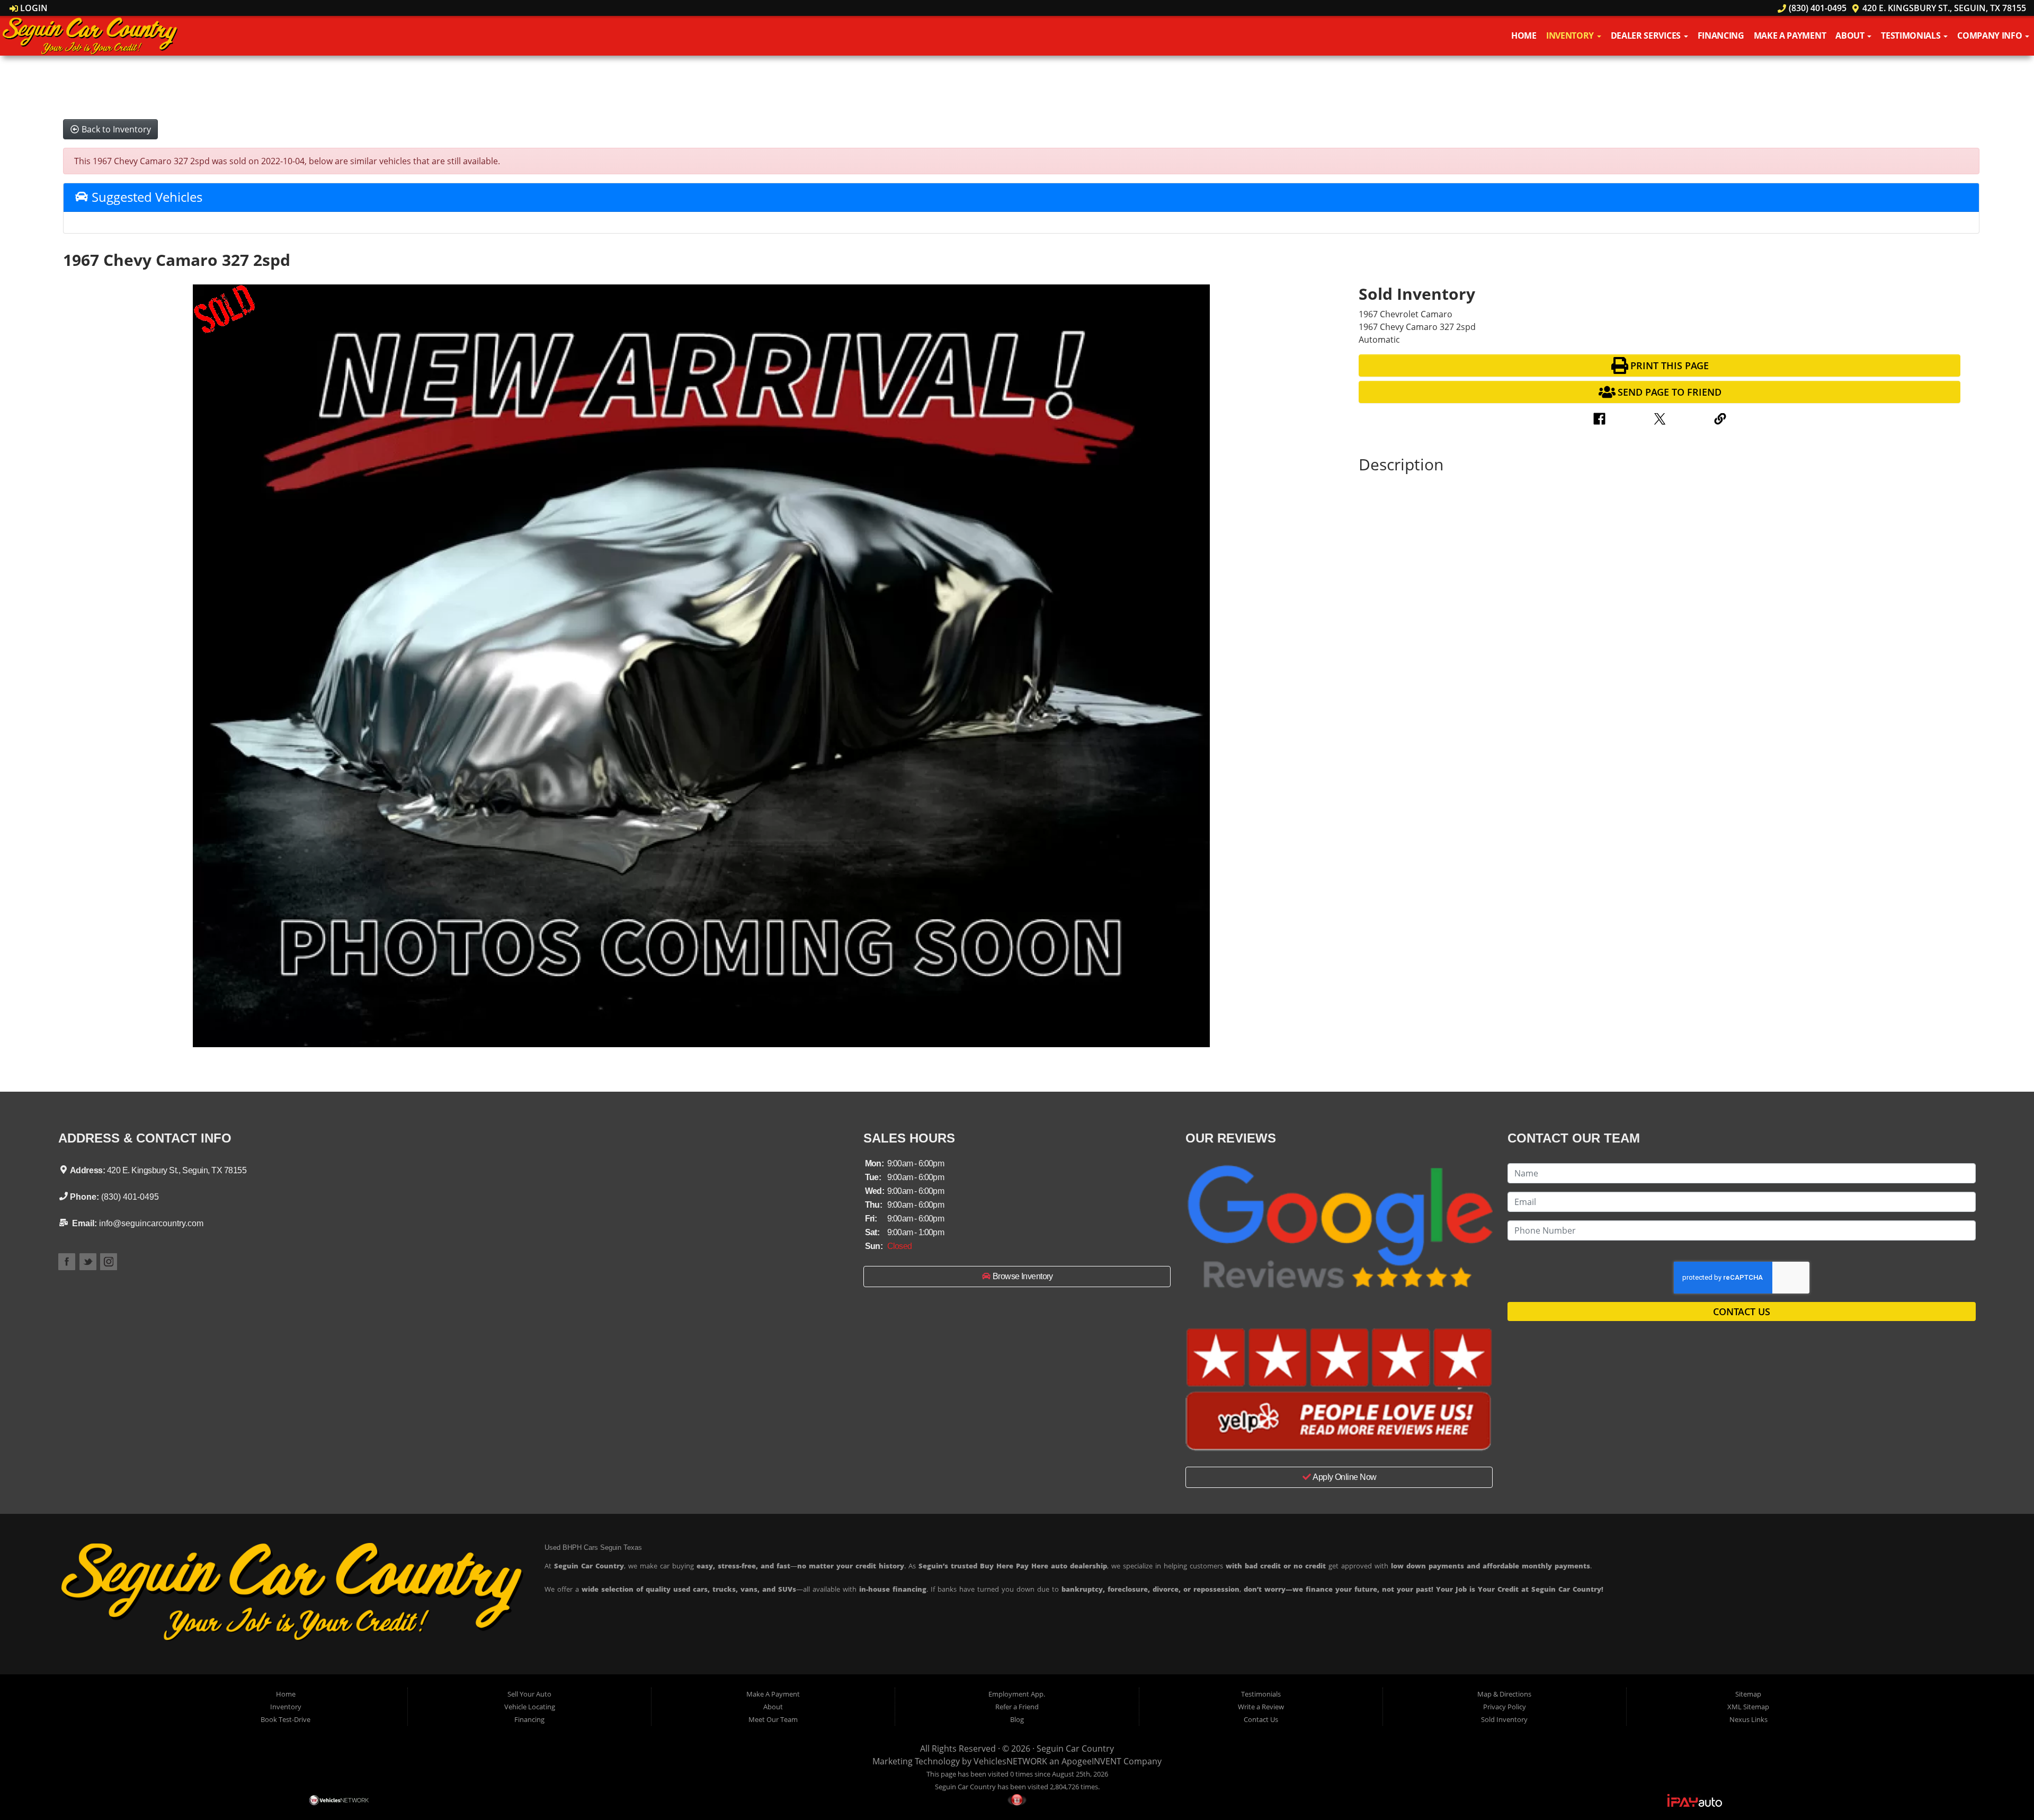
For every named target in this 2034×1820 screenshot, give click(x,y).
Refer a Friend (1017, 1707)
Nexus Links (1748, 1719)
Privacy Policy (1505, 1707)
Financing (1721, 35)
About (1851, 35)
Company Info (1991, 35)
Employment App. (1017, 1694)
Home (1524, 35)
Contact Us (1742, 1312)
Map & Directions (1504, 1694)
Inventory (1571, 35)
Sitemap (1748, 1694)
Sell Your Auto (529, 1694)
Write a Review (1261, 1707)
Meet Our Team (773, 1719)
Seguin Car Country (1075, 1748)
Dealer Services (1647, 35)
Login (33, 8)
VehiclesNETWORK (1010, 1761)
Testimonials (1912, 35)
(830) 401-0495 (1816, 8)
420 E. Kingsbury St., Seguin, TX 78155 (1943, 8)
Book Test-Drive (286, 1719)
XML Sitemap (1748, 1707)
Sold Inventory (1504, 1719)
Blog (1017, 1719)
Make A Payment (1790, 35)
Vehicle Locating (530, 1707)
